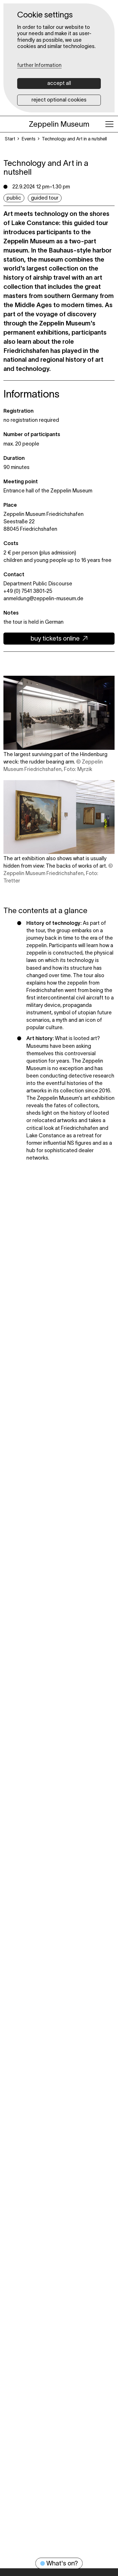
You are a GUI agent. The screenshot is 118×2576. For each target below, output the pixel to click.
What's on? (62, 2563)
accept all (59, 83)
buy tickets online (55, 638)
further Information (39, 65)
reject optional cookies (59, 100)
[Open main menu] (109, 124)
